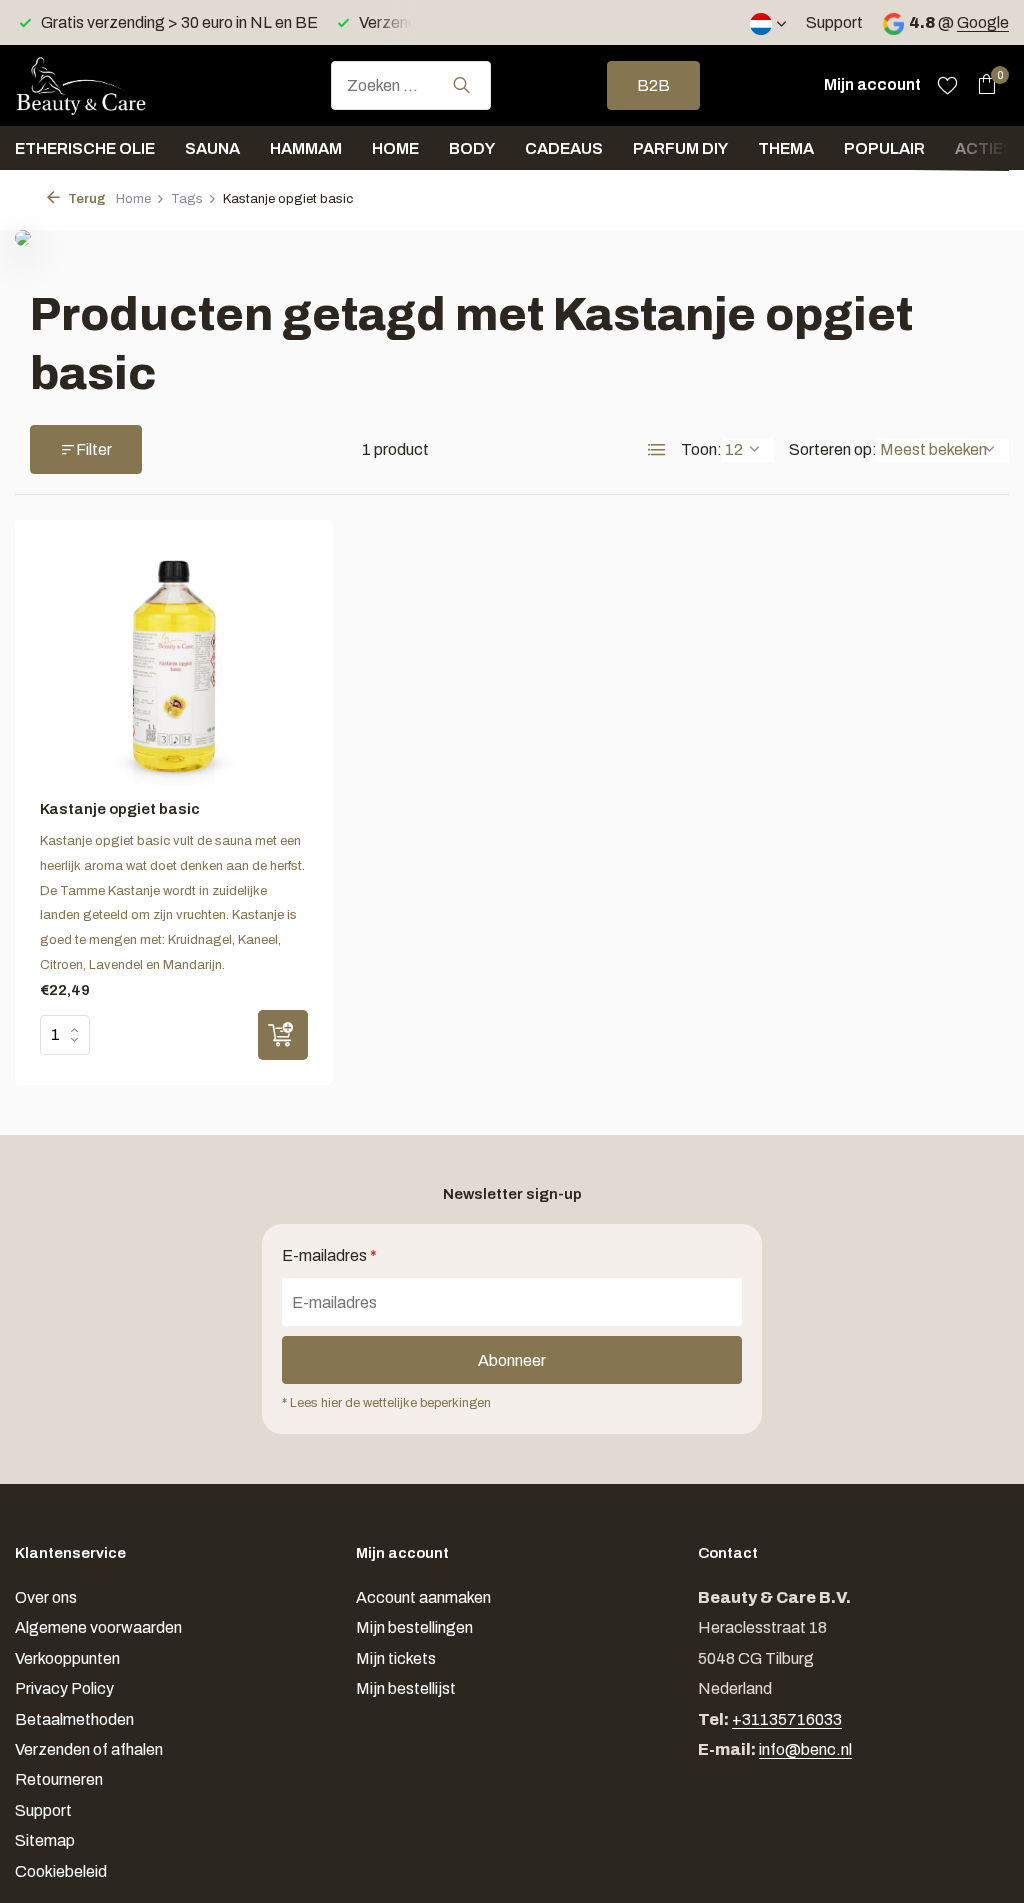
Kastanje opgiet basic (120, 809)
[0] (981, 85)
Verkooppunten (67, 1658)
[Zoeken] (461, 85)
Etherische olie (85, 148)
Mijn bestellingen (414, 1627)
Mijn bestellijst (406, 1688)
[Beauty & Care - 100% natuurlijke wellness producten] (115, 85)
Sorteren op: (833, 449)
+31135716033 (787, 1719)
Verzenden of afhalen (89, 1749)
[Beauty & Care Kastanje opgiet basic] (174, 665)
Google (983, 22)
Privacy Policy (64, 1688)
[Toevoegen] (283, 1035)
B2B (653, 85)
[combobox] (411, 85)
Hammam (306, 148)
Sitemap (45, 1840)
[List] (657, 450)
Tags (187, 199)
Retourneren (59, 1779)
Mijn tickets (396, 1658)
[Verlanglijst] (947, 85)
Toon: (701, 449)
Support (834, 22)
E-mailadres (329, 1255)
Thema (786, 148)
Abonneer (512, 1360)
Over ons (46, 1597)
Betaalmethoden (74, 1719)
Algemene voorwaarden (98, 1627)
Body (472, 148)
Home (395, 148)
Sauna (212, 148)
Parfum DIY (680, 148)
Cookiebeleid (61, 1871)
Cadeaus (564, 148)
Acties (984, 148)
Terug (85, 199)
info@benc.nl (805, 1749)
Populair (884, 148)
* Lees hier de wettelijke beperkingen (386, 1403)
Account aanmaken (423, 1597)
